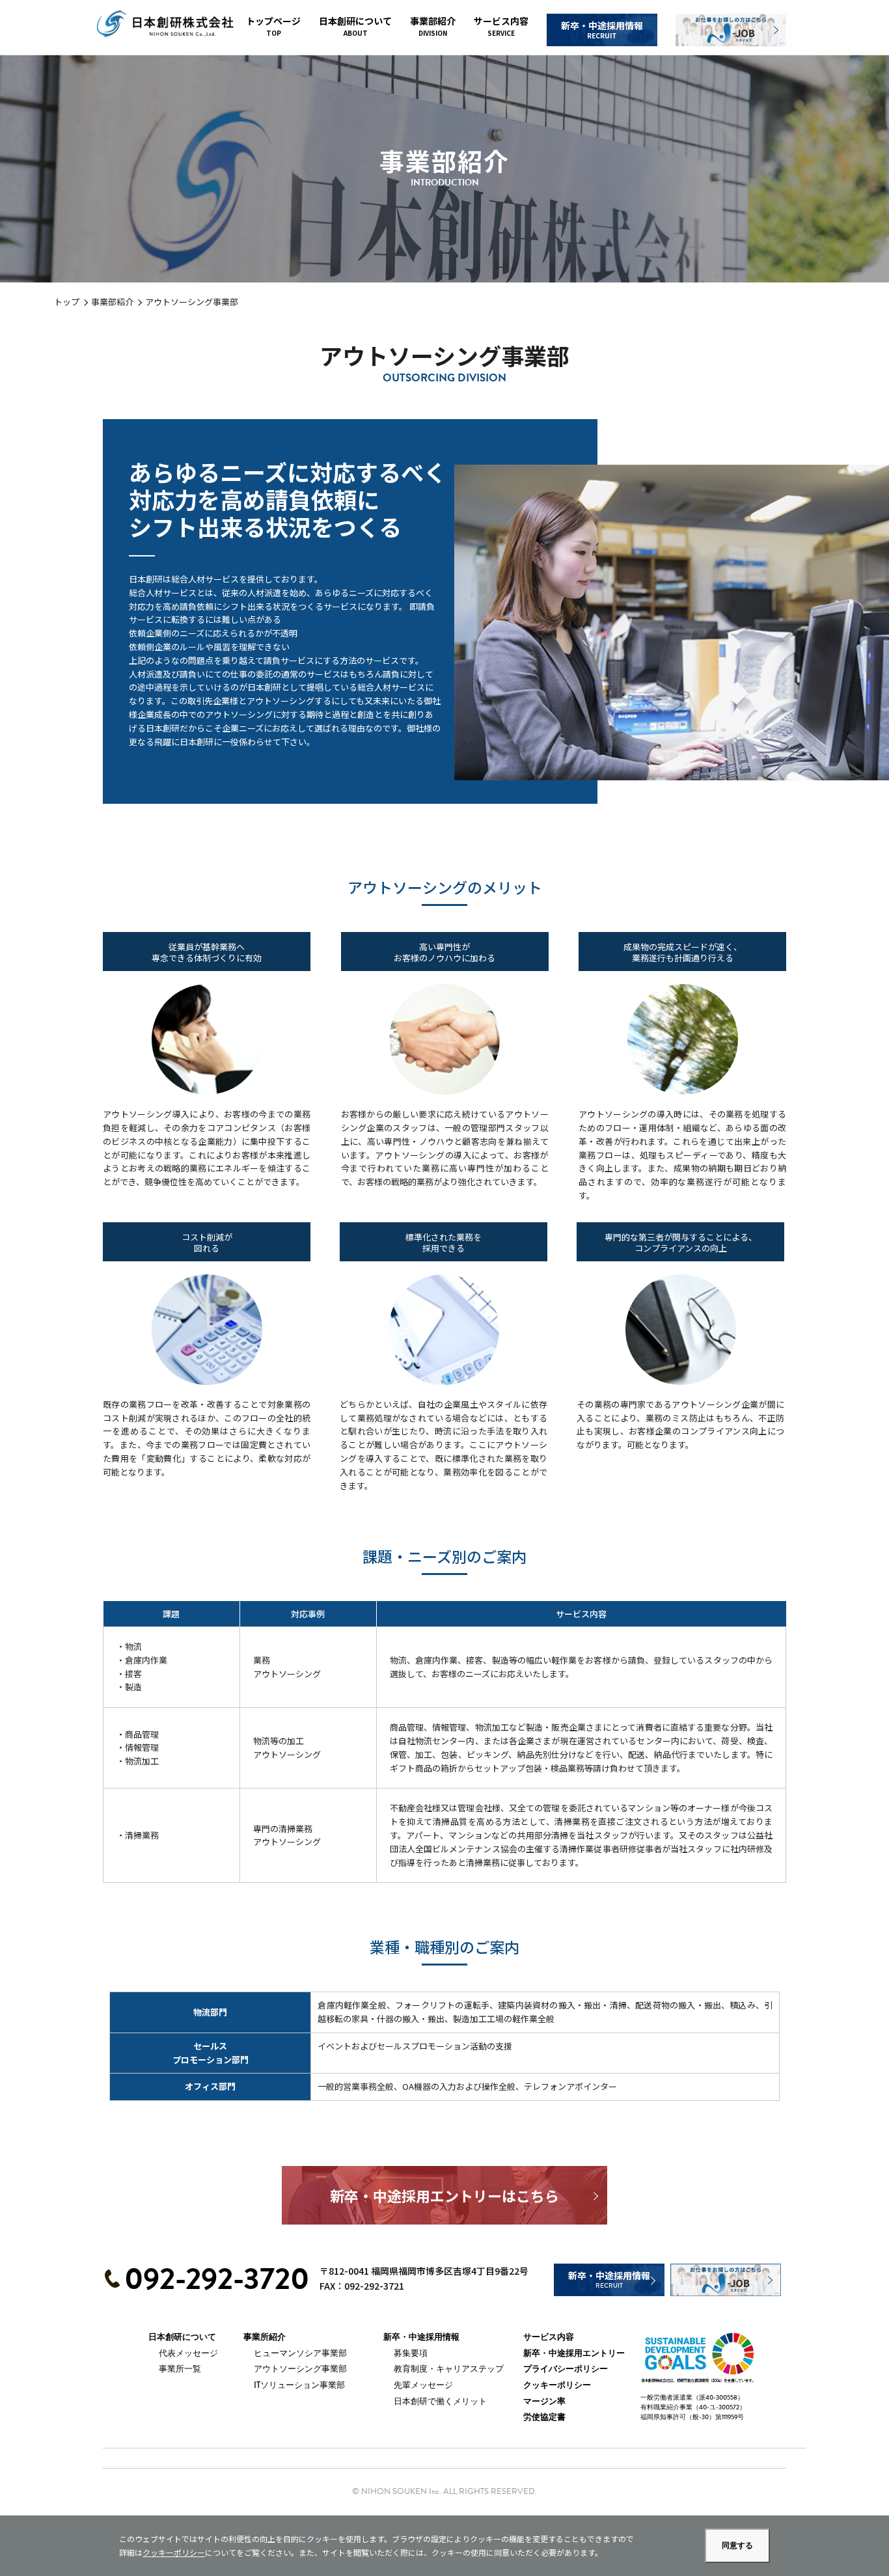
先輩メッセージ (423, 2385)
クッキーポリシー (557, 2385)
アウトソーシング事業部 (300, 2369)
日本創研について (355, 26)
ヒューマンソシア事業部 (300, 2353)
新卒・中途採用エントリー (574, 2353)
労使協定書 (544, 2417)
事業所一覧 (180, 2369)
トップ (67, 302)
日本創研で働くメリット (440, 2401)
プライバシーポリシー (566, 2369)
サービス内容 (501, 26)
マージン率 (544, 2402)
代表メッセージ (188, 2353)
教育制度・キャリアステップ (449, 2369)
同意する (737, 2545)
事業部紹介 (433, 26)
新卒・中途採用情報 (602, 30)
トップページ (273, 26)
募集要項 (411, 2353)
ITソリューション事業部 (299, 2385)
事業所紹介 (265, 2337)
